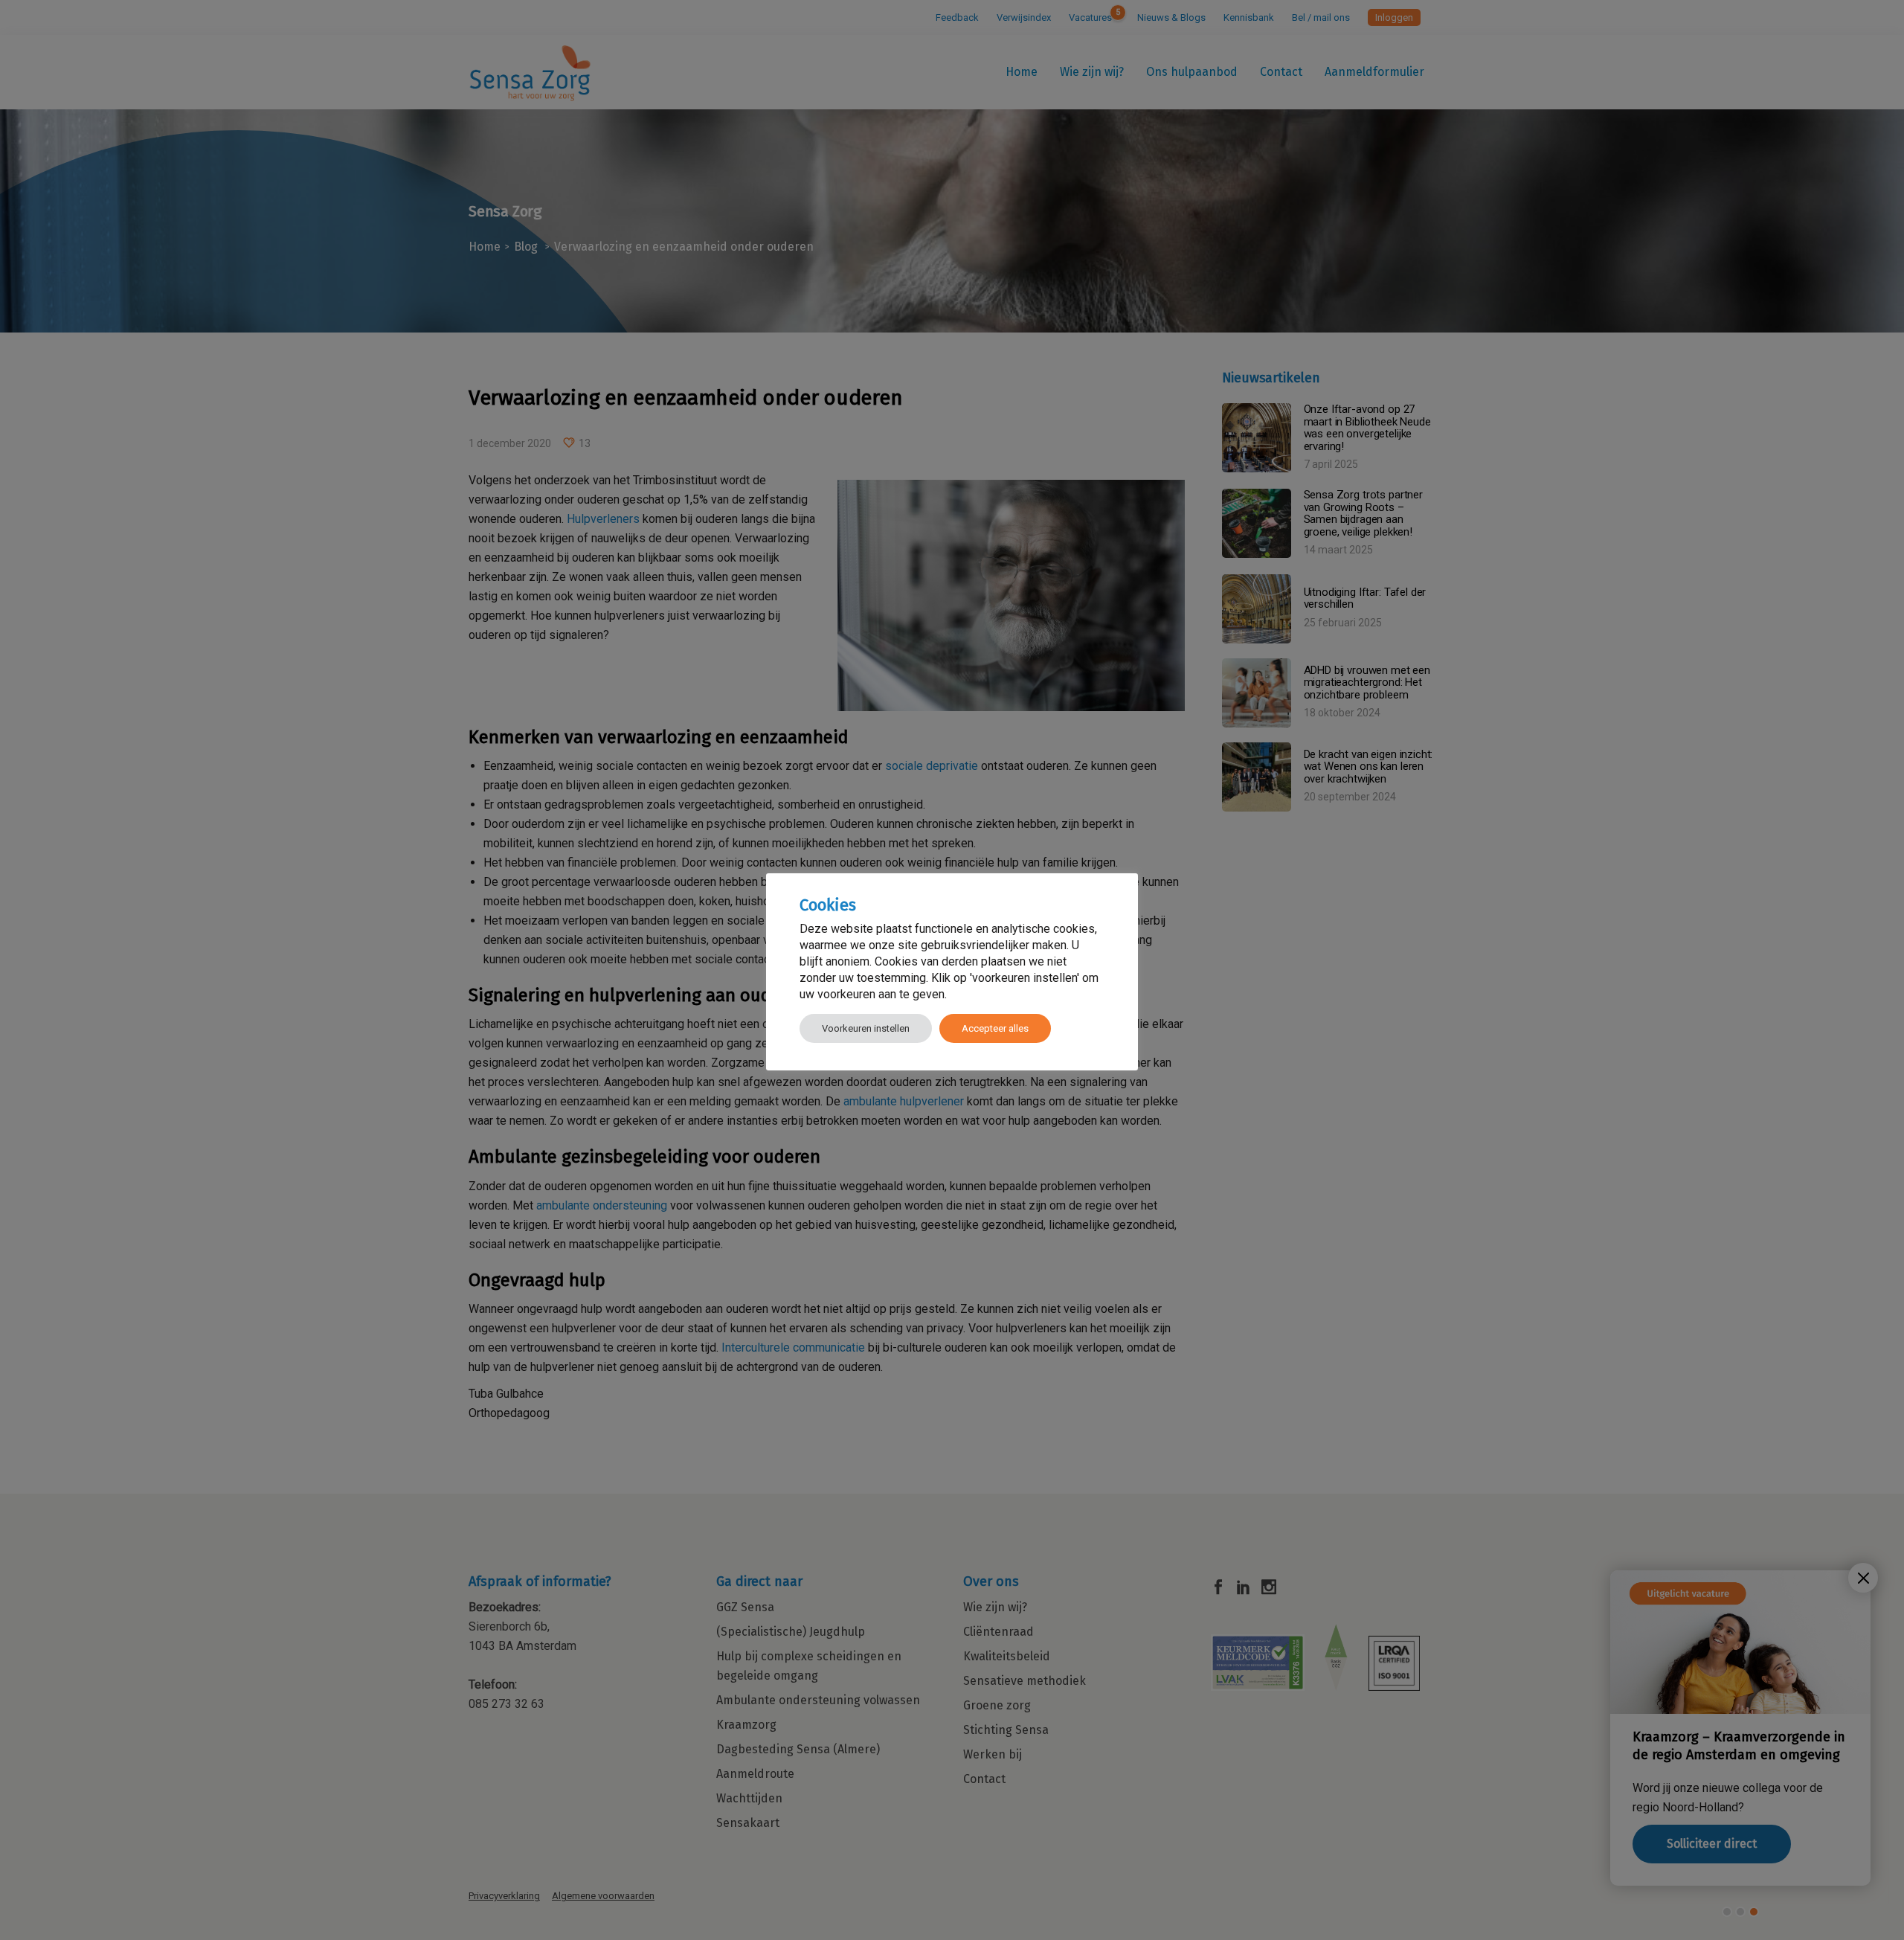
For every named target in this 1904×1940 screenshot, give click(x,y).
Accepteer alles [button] (995, 1028)
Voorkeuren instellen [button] (866, 1028)
